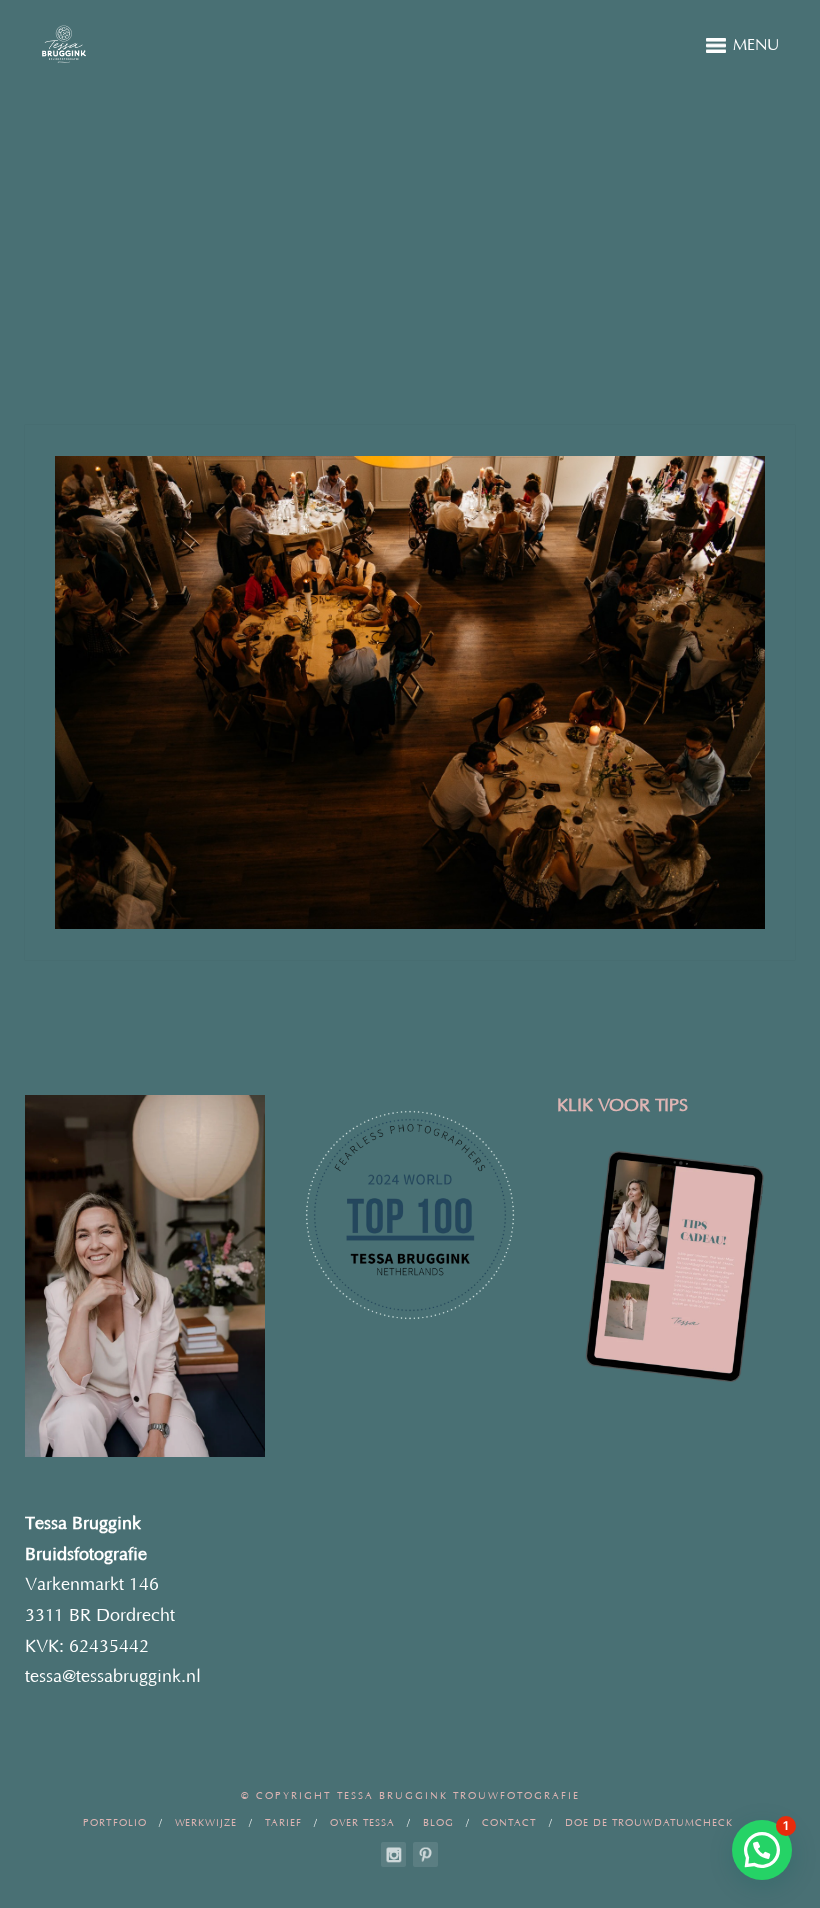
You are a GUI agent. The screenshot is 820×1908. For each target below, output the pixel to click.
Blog (438, 1823)
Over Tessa (362, 1823)
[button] (762, 1850)
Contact (509, 1823)
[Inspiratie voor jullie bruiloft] (425, 1854)
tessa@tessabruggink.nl (113, 1677)
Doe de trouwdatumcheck (649, 1823)
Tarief (283, 1823)
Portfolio (115, 1823)
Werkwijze (206, 1823)
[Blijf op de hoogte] (393, 1854)
